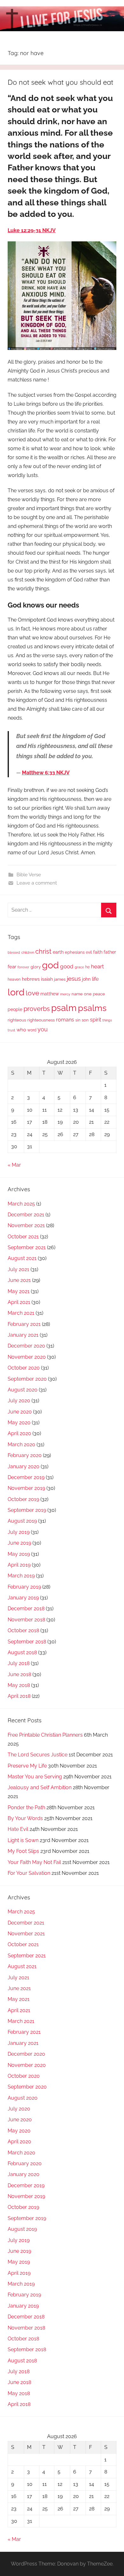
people (15, 1009)
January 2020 (24, 1466)
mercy (65, 994)
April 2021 (19, 1302)
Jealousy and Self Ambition (40, 1787)
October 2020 (24, 1368)
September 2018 (27, 1642)
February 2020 (25, 1455)
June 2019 (19, 1543)
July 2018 (19, 1663)
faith (98, 952)
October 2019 (23, 1499)
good (67, 966)
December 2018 (26, 1608)
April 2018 (19, 1696)
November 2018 (26, 1620)
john (86, 979)
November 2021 (26, 1225)
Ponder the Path (26, 1807)
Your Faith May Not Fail (34, 1862)
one (88, 994)
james (60, 979)
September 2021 (27, 1247)
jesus (74, 978)
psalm (64, 1008)
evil (89, 952)
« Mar (14, 1165)
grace (79, 967)
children (28, 952)
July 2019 (19, 1532)
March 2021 (21, 1313)
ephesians (75, 952)
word (32, 1030)
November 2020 (27, 1357)
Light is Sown (23, 1840)
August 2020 (23, 1390)
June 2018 (19, 1674)
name (77, 994)
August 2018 (22, 1652)
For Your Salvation (29, 1873)
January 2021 (23, 1335)
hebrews (31, 979)
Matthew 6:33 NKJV (46, 773)
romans (65, 1020)
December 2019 (26, 1477)
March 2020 (21, 1445)
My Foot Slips (23, 1851)
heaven (14, 979)
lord (16, 992)
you (43, 1029)
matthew (50, 994)
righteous (17, 1020)
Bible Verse (29, 875)
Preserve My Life (27, 1766)
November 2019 (26, 1488)
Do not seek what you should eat (60, 82)
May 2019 (19, 1554)
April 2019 (19, 1565)
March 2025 (21, 1204)
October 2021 (23, 1237)
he (87, 967)
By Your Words (25, 1818)
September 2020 (27, 1379)
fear (12, 967)
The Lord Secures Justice (38, 1755)
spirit (96, 1020)
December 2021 (26, 1215)
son (85, 1020)
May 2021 (19, 1291)
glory (36, 967)
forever (23, 967)
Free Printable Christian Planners (45, 1735)
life (95, 979)
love (32, 993)
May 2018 (19, 1685)
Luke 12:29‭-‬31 (25, 230)
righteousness (41, 1020)
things (107, 1020)
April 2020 (19, 1433)
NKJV (49, 230)
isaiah (47, 979)
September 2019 (27, 1510)
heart (97, 966)
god (50, 965)
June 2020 (20, 1412)
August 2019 (22, 1521)
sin (78, 1020)
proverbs (37, 1009)
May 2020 (19, 1423)
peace (99, 994)
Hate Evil (18, 1829)
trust (11, 1030)
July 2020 (19, 1401)
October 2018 (23, 1630)
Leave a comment (37, 883)
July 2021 (18, 1269)
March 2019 (21, 1576)
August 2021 (22, 1258)
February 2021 (24, 1324)
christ (43, 951)
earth (58, 952)
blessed (14, 952)
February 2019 (24, 1587)
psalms (92, 1008)
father (110, 952)
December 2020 (26, 1346)
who (21, 1030)
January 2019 (23, 1598)
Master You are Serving (35, 1777)
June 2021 (19, 1280)
